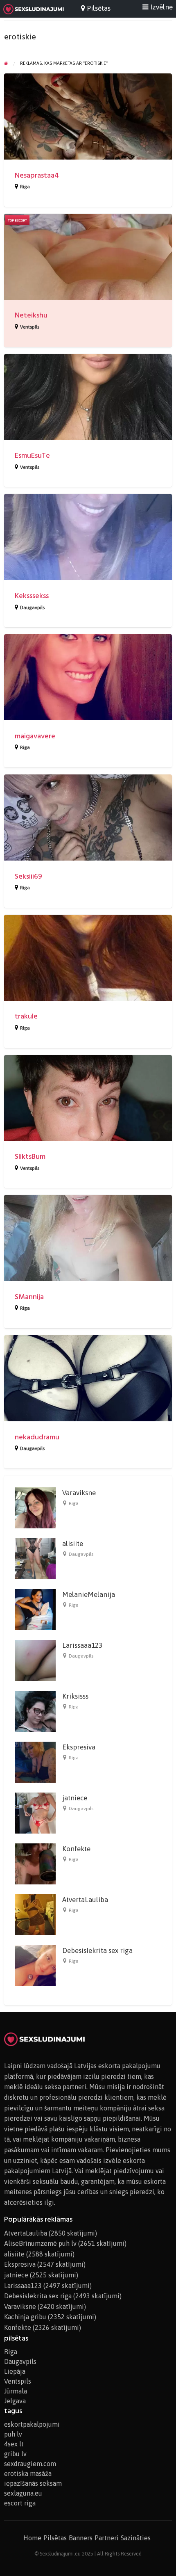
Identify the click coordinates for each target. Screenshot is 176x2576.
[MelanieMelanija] (35, 1609)
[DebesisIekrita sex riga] (35, 1965)
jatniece (75, 1798)
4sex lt (14, 2444)
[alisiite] (35, 1558)
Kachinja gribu (25, 2317)
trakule (26, 1016)
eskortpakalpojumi (32, 2424)
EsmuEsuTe (32, 456)
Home (32, 2538)
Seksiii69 (28, 876)
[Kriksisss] (35, 1711)
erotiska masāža (28, 2473)
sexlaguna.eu (23, 2493)
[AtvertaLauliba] (35, 1914)
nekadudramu (37, 1437)
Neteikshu (31, 315)
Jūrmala (16, 2391)
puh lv (13, 2434)
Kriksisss (75, 1696)
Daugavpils (32, 607)
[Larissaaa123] (35, 1660)
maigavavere (35, 736)
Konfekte (76, 1849)
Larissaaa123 (82, 1645)
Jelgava (15, 2401)
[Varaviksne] (35, 1507)
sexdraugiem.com (30, 2464)
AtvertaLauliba (85, 1900)
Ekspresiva (79, 1747)
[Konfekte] (35, 1863)
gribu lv (15, 2454)
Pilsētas (55, 2538)
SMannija (29, 1297)
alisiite (73, 1544)
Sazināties (136, 2538)
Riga (25, 187)
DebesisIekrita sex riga (97, 1950)
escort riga (20, 2503)
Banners (81, 2538)
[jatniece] (35, 1813)
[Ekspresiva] (35, 1762)
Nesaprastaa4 (37, 175)
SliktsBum (30, 1157)
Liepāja (15, 2371)
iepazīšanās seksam (33, 2483)
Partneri (107, 2538)
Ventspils (30, 327)
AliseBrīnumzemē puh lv (40, 2243)
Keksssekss (32, 596)
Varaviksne (79, 1493)
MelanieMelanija (89, 1594)
